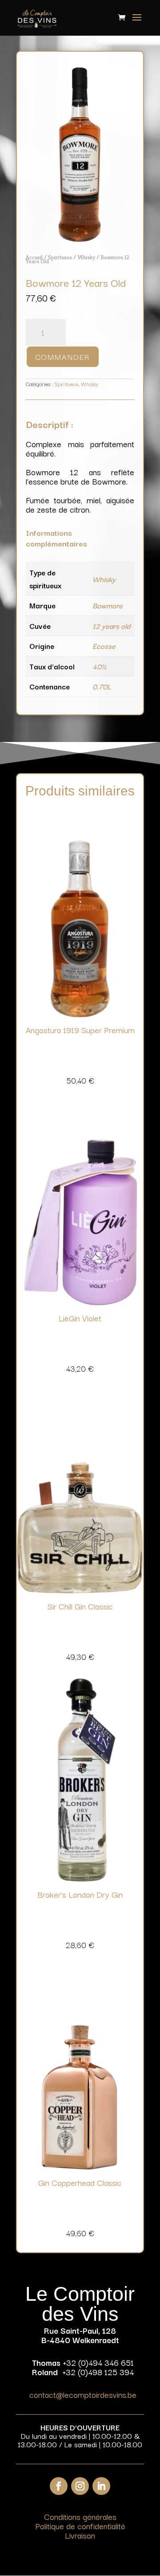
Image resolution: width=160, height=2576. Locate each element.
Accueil (34, 257)
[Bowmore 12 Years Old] (80, 240)
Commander (63, 357)
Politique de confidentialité (80, 2526)
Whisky (86, 257)
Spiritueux (60, 257)
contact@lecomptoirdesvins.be (83, 2394)
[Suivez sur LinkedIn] (101, 2486)
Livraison (80, 2535)
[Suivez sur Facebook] (59, 2486)
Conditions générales (80, 2516)
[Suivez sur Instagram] (80, 2486)
